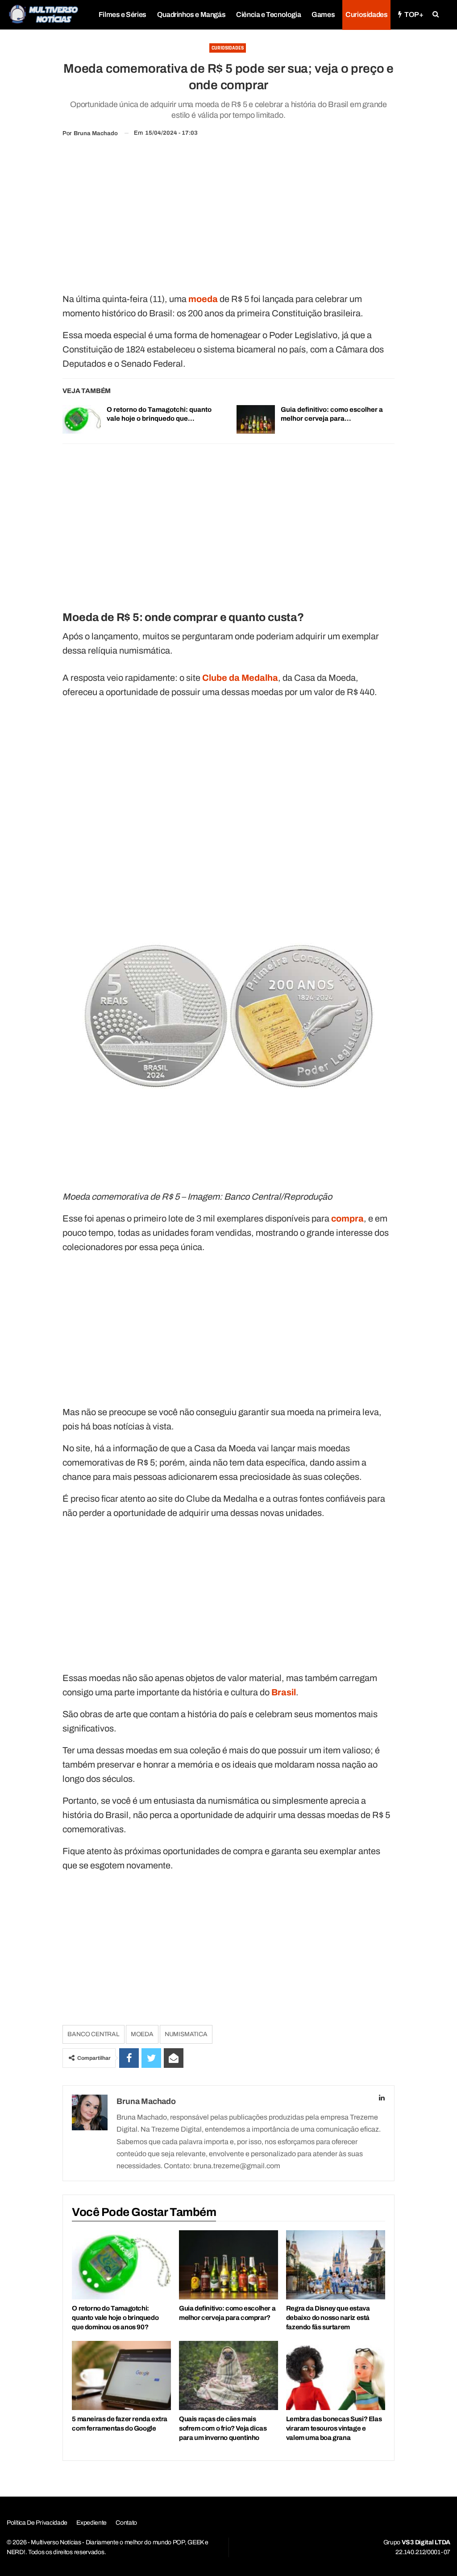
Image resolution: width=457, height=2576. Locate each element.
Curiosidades (366, 14)
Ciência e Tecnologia (268, 14)
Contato (126, 2523)
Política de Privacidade (37, 2523)
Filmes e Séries (123, 14)
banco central (93, 2034)
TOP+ (414, 14)
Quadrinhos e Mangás (191, 14)
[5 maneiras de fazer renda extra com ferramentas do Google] (121, 2375)
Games (323, 14)
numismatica (186, 2034)
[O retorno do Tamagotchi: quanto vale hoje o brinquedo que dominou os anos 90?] (82, 419)
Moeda (142, 2034)
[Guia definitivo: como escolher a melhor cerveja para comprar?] (256, 419)
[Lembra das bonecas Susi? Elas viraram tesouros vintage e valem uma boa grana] (336, 2375)
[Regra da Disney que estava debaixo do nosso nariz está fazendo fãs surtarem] (336, 2265)
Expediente (91, 2523)
